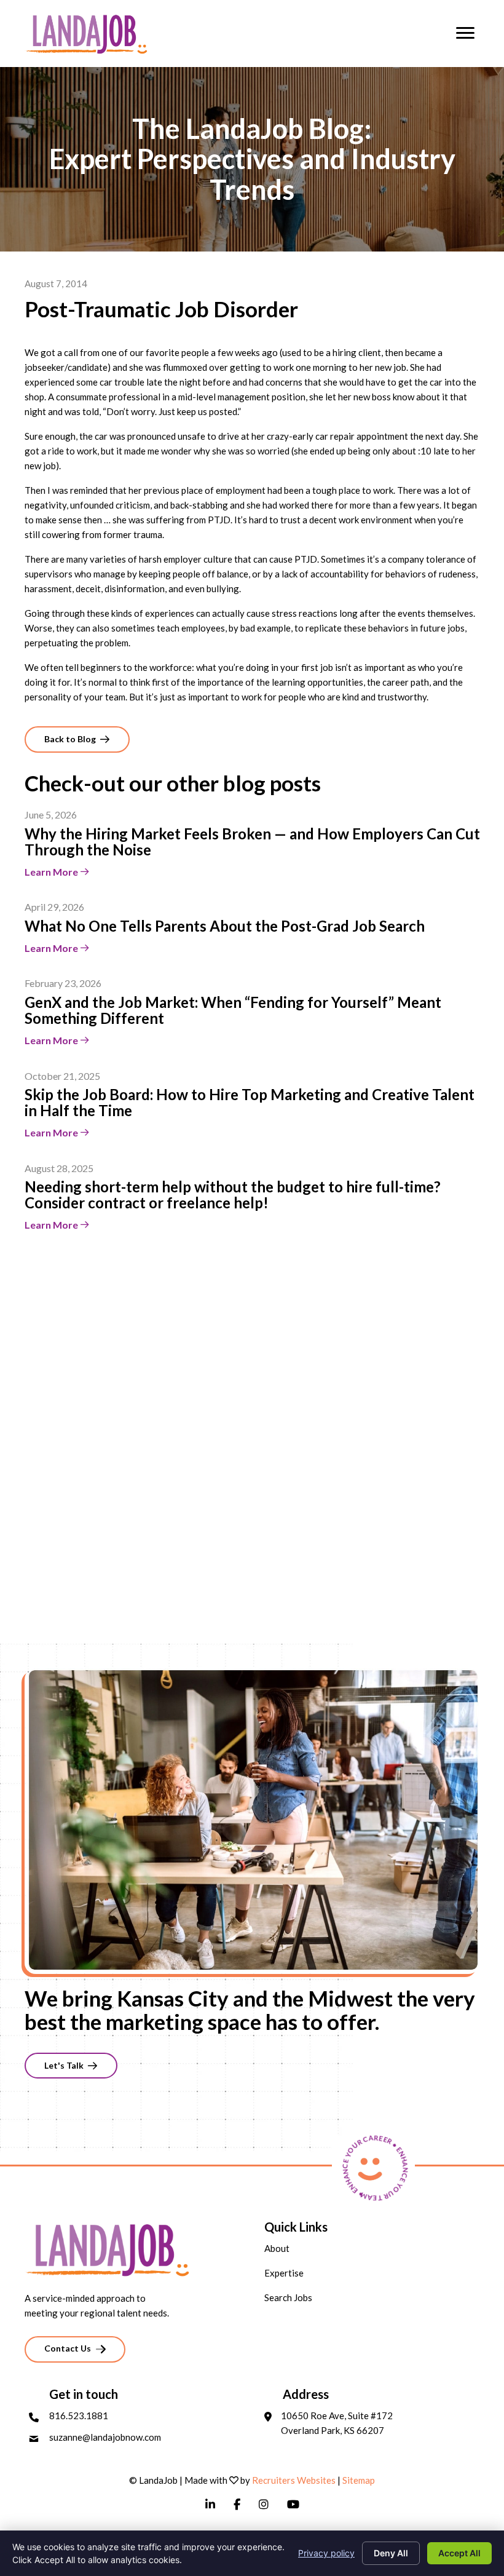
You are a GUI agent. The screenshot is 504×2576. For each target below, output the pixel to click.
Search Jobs (288, 2297)
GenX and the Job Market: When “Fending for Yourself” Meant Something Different (233, 1010)
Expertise (284, 2273)
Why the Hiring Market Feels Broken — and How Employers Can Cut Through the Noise (252, 842)
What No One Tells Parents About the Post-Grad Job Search (225, 926)
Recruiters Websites (294, 2480)
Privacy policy (326, 2553)
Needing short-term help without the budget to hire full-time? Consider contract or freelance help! (233, 1195)
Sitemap (359, 2480)
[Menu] (465, 33)
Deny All (391, 2553)
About (277, 2248)
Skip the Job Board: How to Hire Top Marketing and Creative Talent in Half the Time (250, 1102)
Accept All (459, 2553)
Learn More (52, 872)
